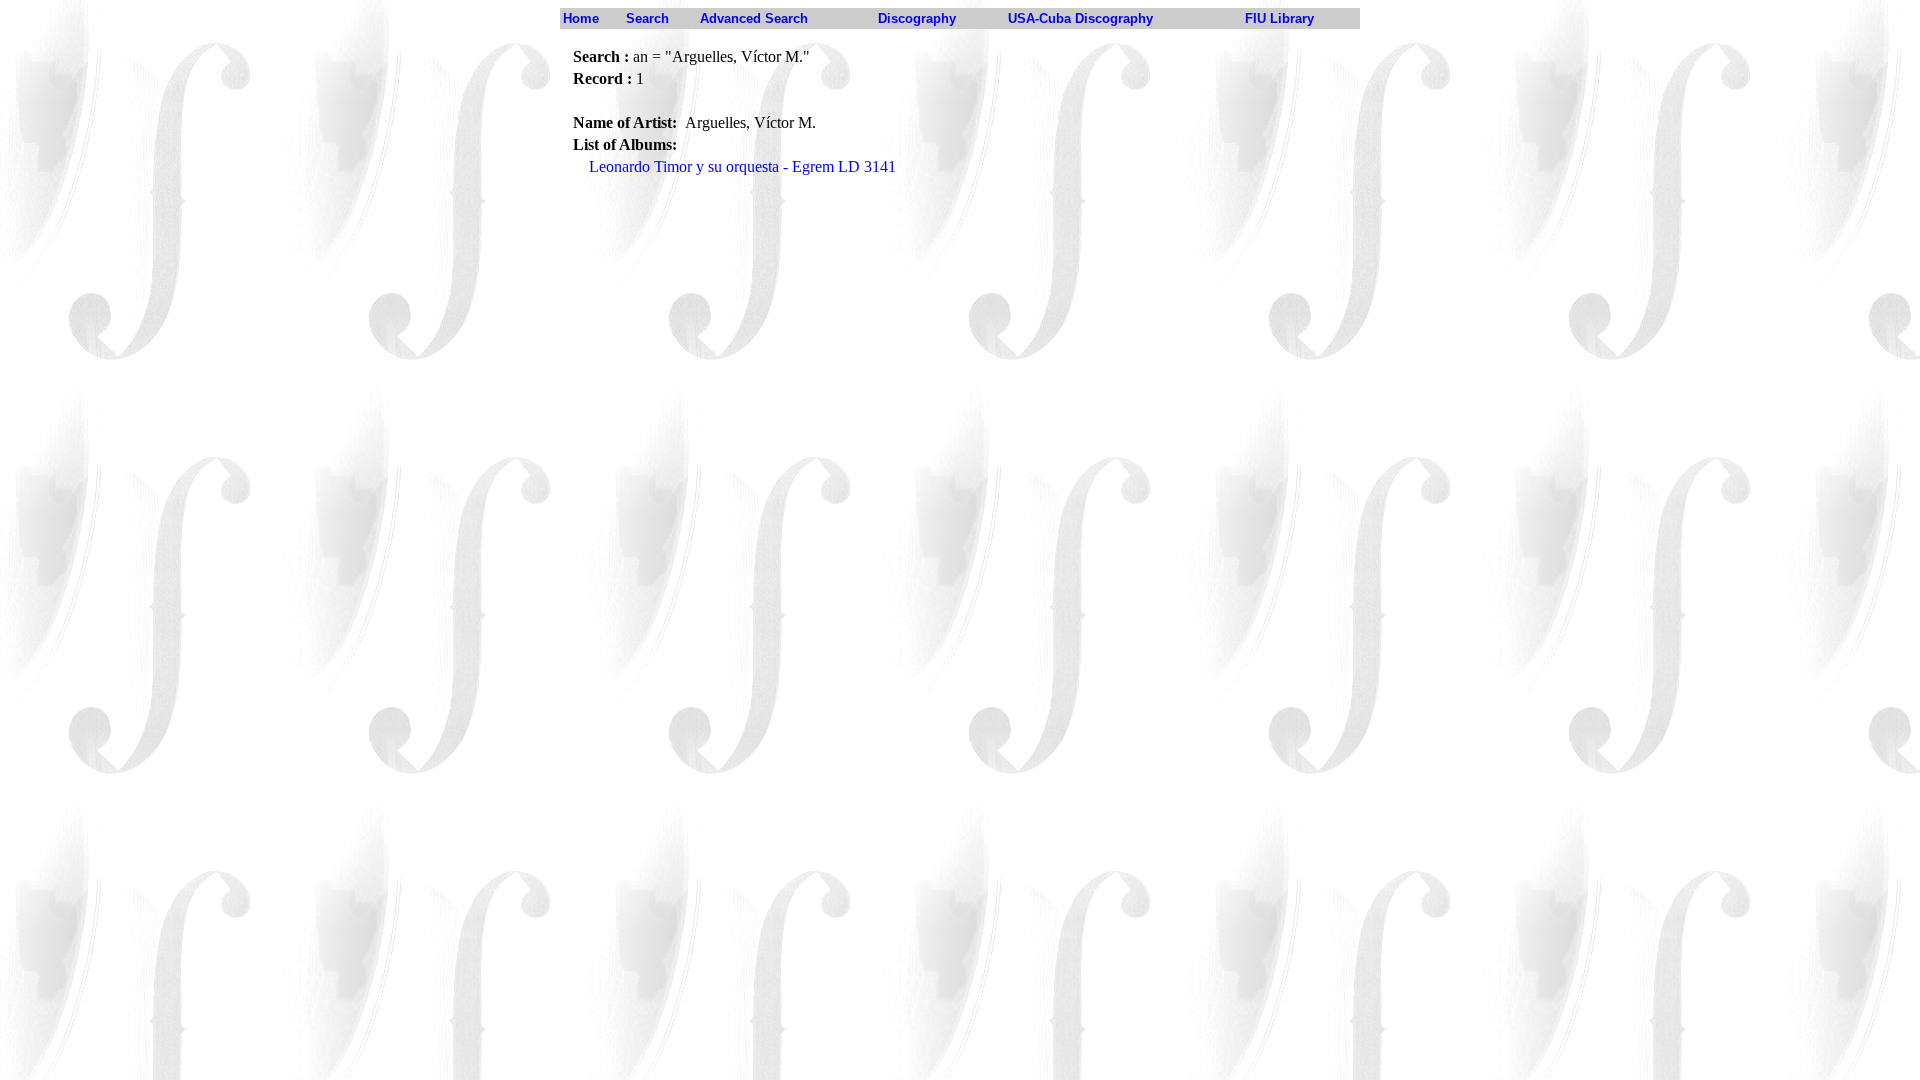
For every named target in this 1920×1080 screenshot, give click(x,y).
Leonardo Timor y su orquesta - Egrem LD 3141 (742, 166)
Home (581, 18)
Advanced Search (754, 18)
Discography (917, 18)
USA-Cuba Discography (1080, 18)
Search (647, 18)
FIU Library (1279, 18)
